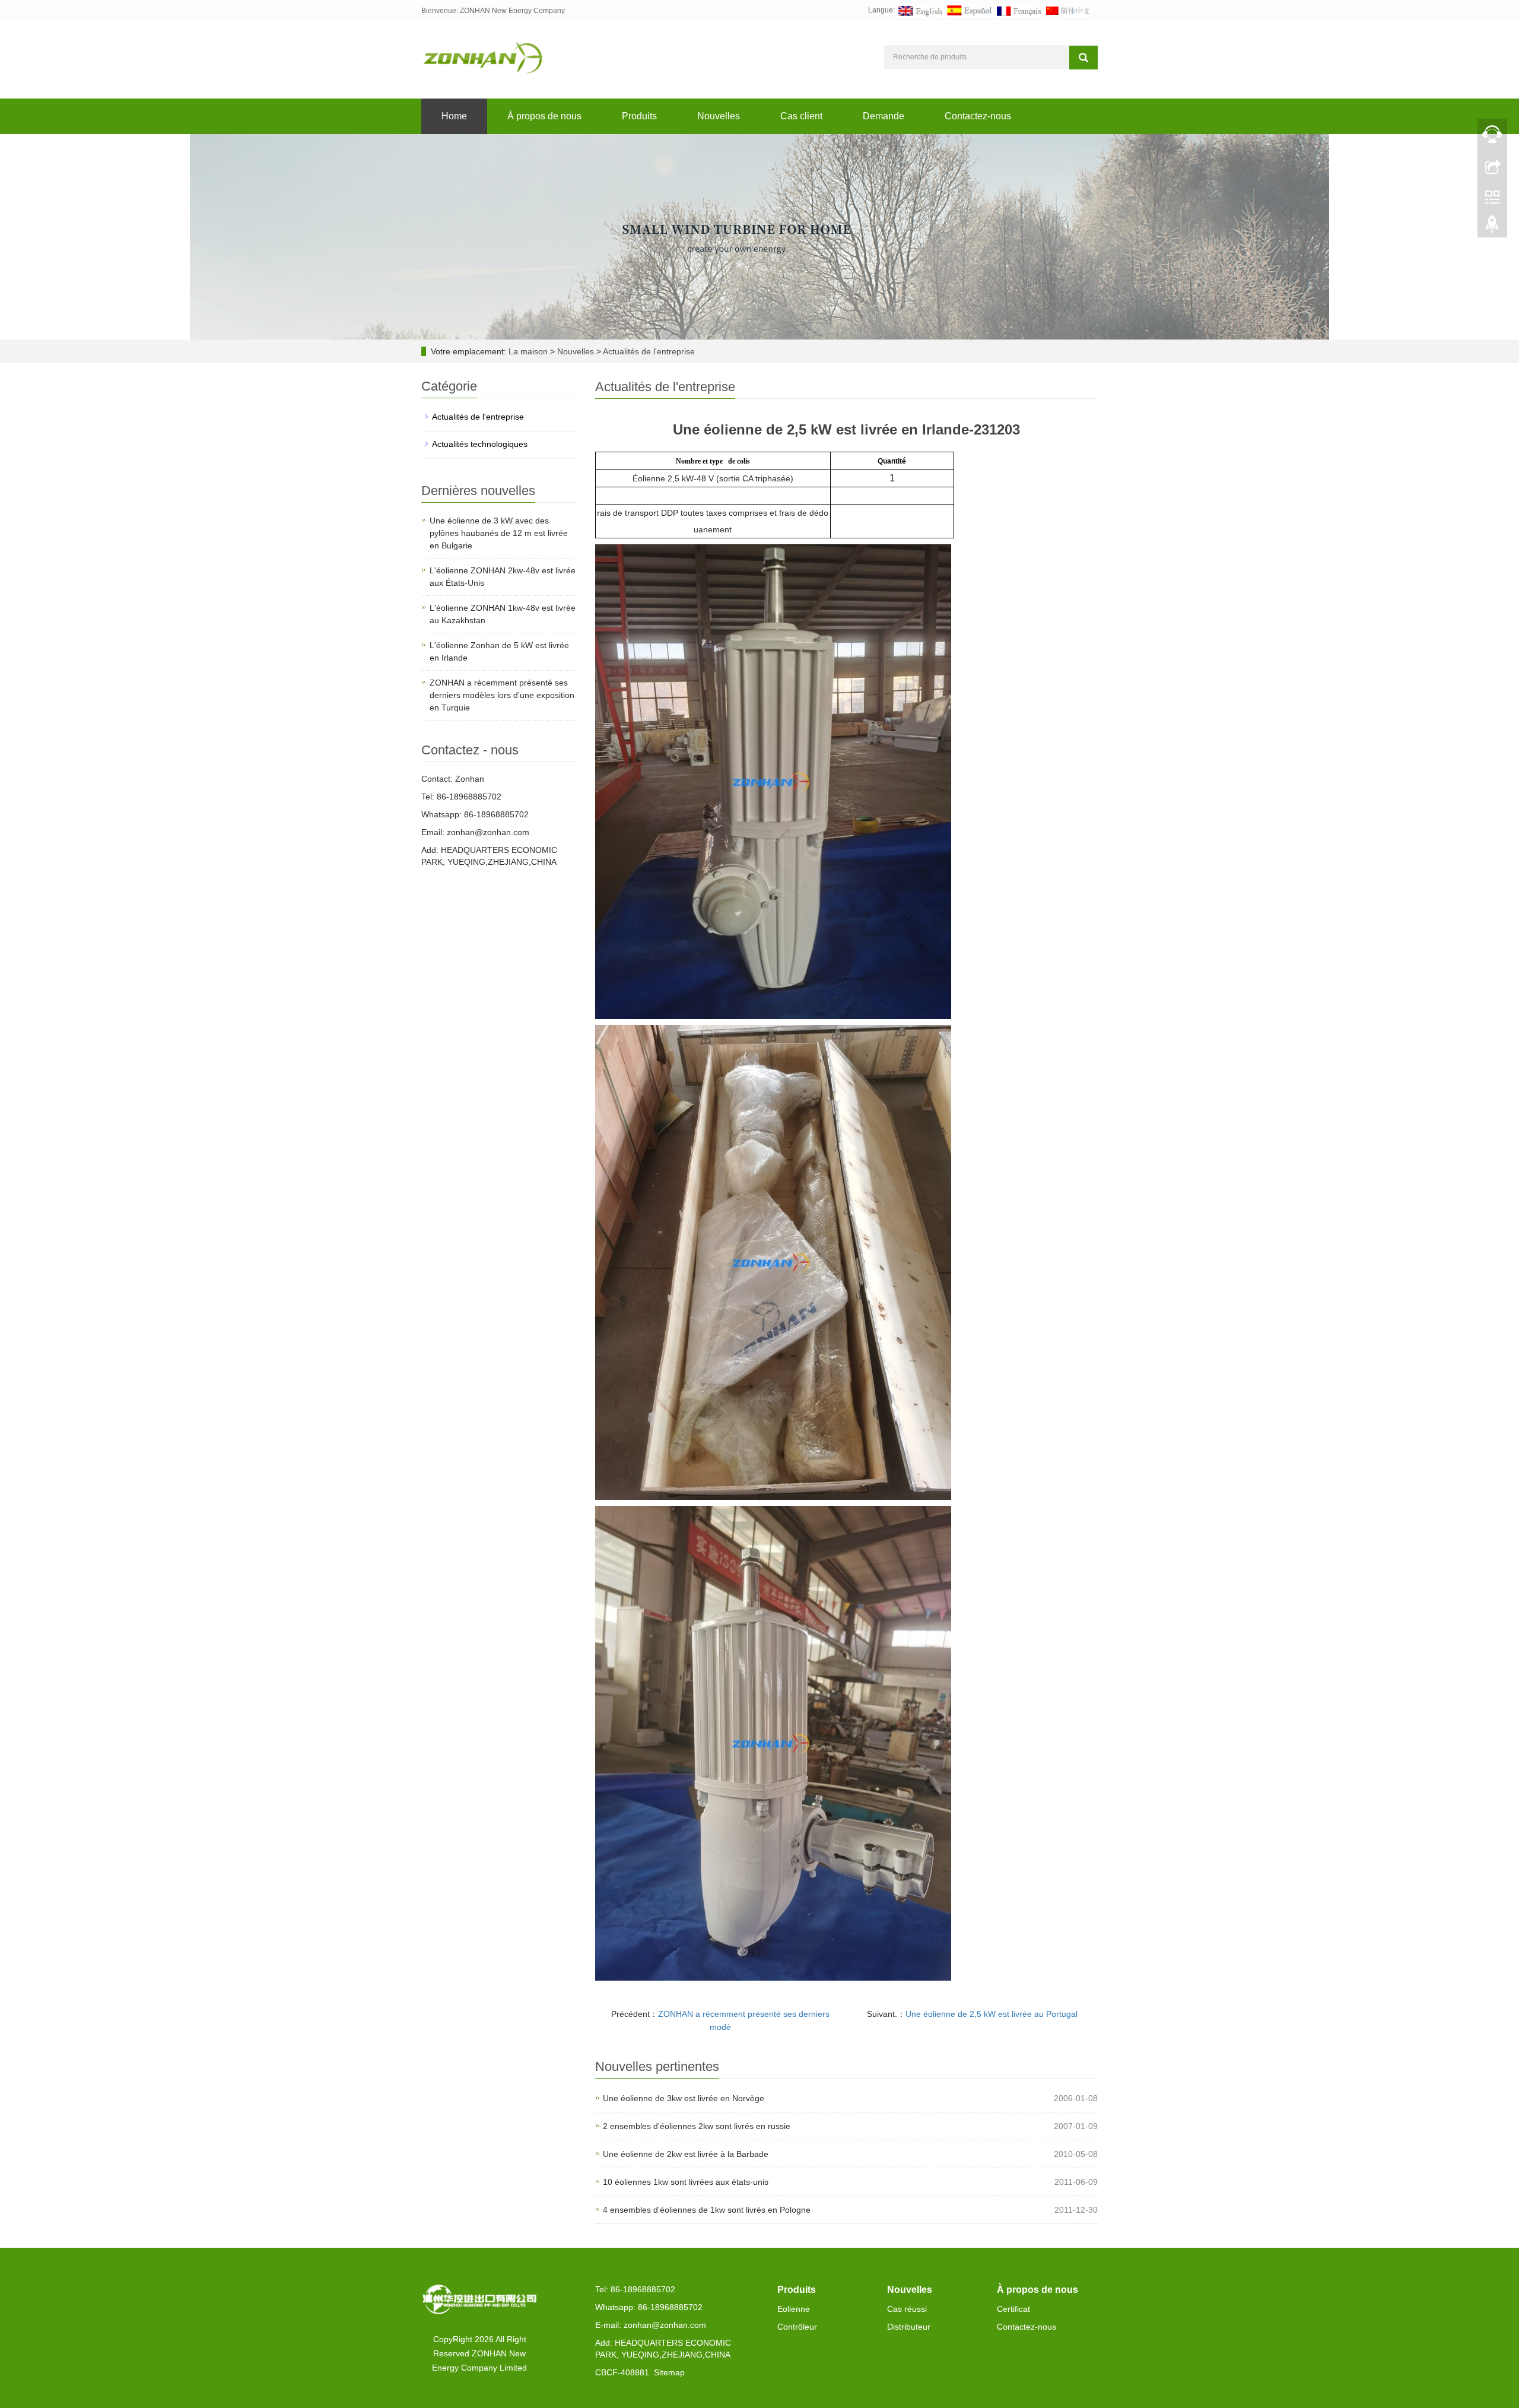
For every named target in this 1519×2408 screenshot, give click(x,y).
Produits (639, 116)
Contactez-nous (978, 116)
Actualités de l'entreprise (648, 351)
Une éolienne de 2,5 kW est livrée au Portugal (992, 2014)
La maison (528, 351)
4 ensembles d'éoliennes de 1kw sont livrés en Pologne (707, 2210)
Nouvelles (719, 116)
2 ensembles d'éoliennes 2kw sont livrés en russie (697, 2126)
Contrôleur (797, 2327)
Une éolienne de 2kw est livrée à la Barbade (686, 2154)
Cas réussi (907, 2309)
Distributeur (909, 2327)
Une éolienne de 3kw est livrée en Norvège (684, 2098)
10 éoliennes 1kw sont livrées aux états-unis (686, 2182)
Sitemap (669, 2372)
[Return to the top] (1492, 227)
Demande (884, 116)
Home (454, 116)
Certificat (1013, 2309)
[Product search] (1083, 58)
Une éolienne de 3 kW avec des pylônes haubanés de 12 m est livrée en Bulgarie (499, 533)
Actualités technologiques (480, 444)
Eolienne (794, 2309)
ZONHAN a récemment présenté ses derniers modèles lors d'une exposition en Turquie (502, 695)
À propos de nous (544, 116)
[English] (920, 10)
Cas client (801, 116)
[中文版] (1068, 10)
